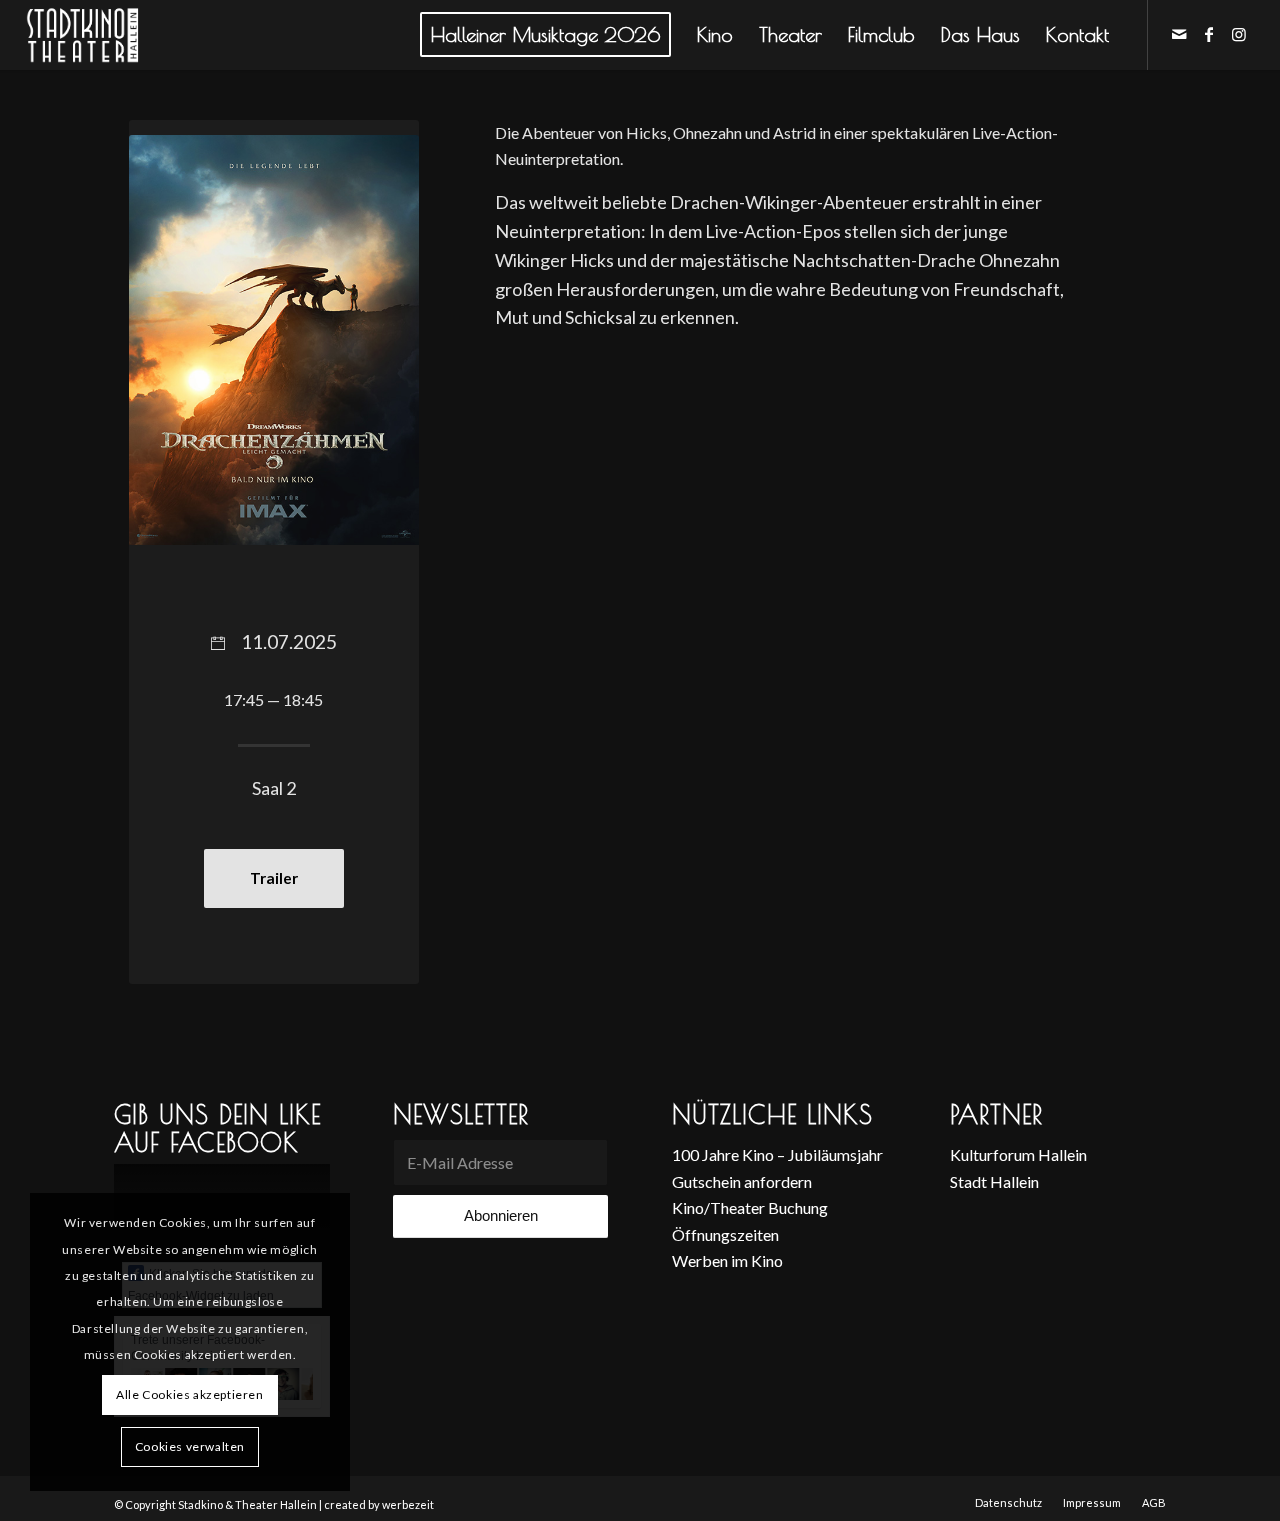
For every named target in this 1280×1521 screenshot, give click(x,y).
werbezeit (408, 1504)
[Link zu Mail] (1179, 34)
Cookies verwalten (190, 1446)
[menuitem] (545, 35)
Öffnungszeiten (725, 1234)
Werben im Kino (727, 1260)
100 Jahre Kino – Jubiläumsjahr (777, 1154)
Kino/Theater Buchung (750, 1207)
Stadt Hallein (994, 1181)
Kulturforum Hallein (1018, 1154)
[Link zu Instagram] (1239, 34)
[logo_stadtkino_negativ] (120, 35)
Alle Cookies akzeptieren (189, 1394)
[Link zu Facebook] (1209, 34)
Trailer (274, 878)
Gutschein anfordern (742, 1181)
